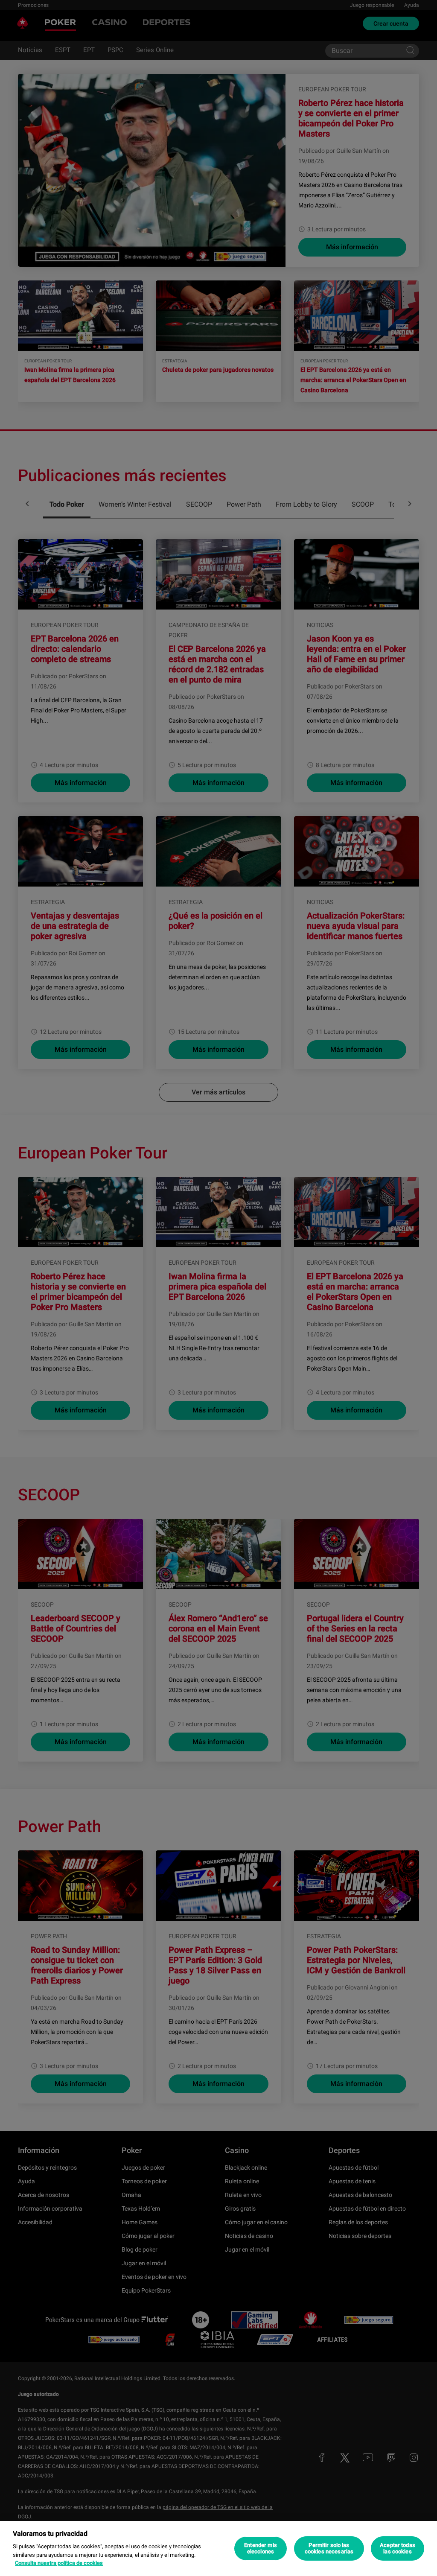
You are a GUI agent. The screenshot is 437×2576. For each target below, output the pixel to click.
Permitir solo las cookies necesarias (329, 2548)
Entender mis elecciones (261, 2548)
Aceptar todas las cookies (398, 2548)
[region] (218, 2548)
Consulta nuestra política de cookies (59, 2563)
